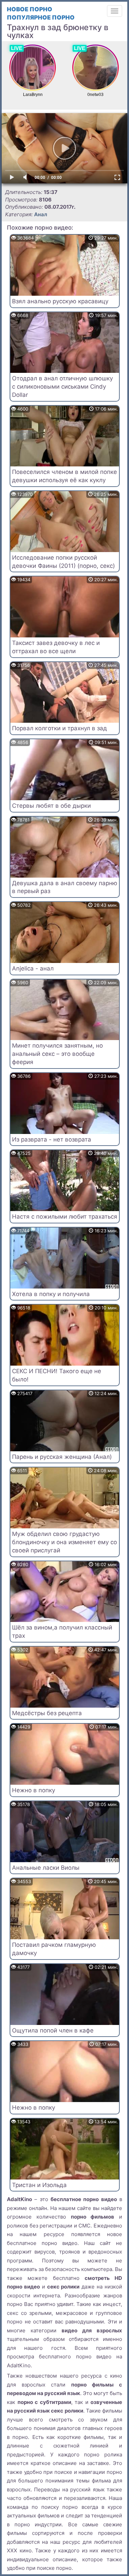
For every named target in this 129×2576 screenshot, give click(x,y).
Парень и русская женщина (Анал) (62, 1457)
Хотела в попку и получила (51, 1294)
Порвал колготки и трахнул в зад (60, 728)
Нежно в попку (34, 1790)
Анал (41, 214)
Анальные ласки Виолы (46, 1868)
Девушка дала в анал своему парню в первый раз (65, 887)
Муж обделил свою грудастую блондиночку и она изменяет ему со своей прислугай (64, 1542)
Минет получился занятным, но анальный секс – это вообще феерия (57, 1054)
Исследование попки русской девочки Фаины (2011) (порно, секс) (63, 562)
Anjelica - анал (33, 968)
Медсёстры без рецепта (47, 1713)
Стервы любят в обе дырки (51, 806)
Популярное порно (41, 17)
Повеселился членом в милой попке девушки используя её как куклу (64, 476)
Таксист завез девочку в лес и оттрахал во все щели (56, 647)
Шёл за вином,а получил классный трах (62, 1632)
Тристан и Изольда (39, 2185)
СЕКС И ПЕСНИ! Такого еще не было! (57, 1375)
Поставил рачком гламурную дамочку (54, 1949)
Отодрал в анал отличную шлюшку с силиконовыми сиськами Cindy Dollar (62, 387)
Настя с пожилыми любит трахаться (65, 1217)
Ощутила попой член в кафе (53, 2030)
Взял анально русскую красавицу (60, 301)
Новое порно (30, 9)
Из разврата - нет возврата (52, 1139)
